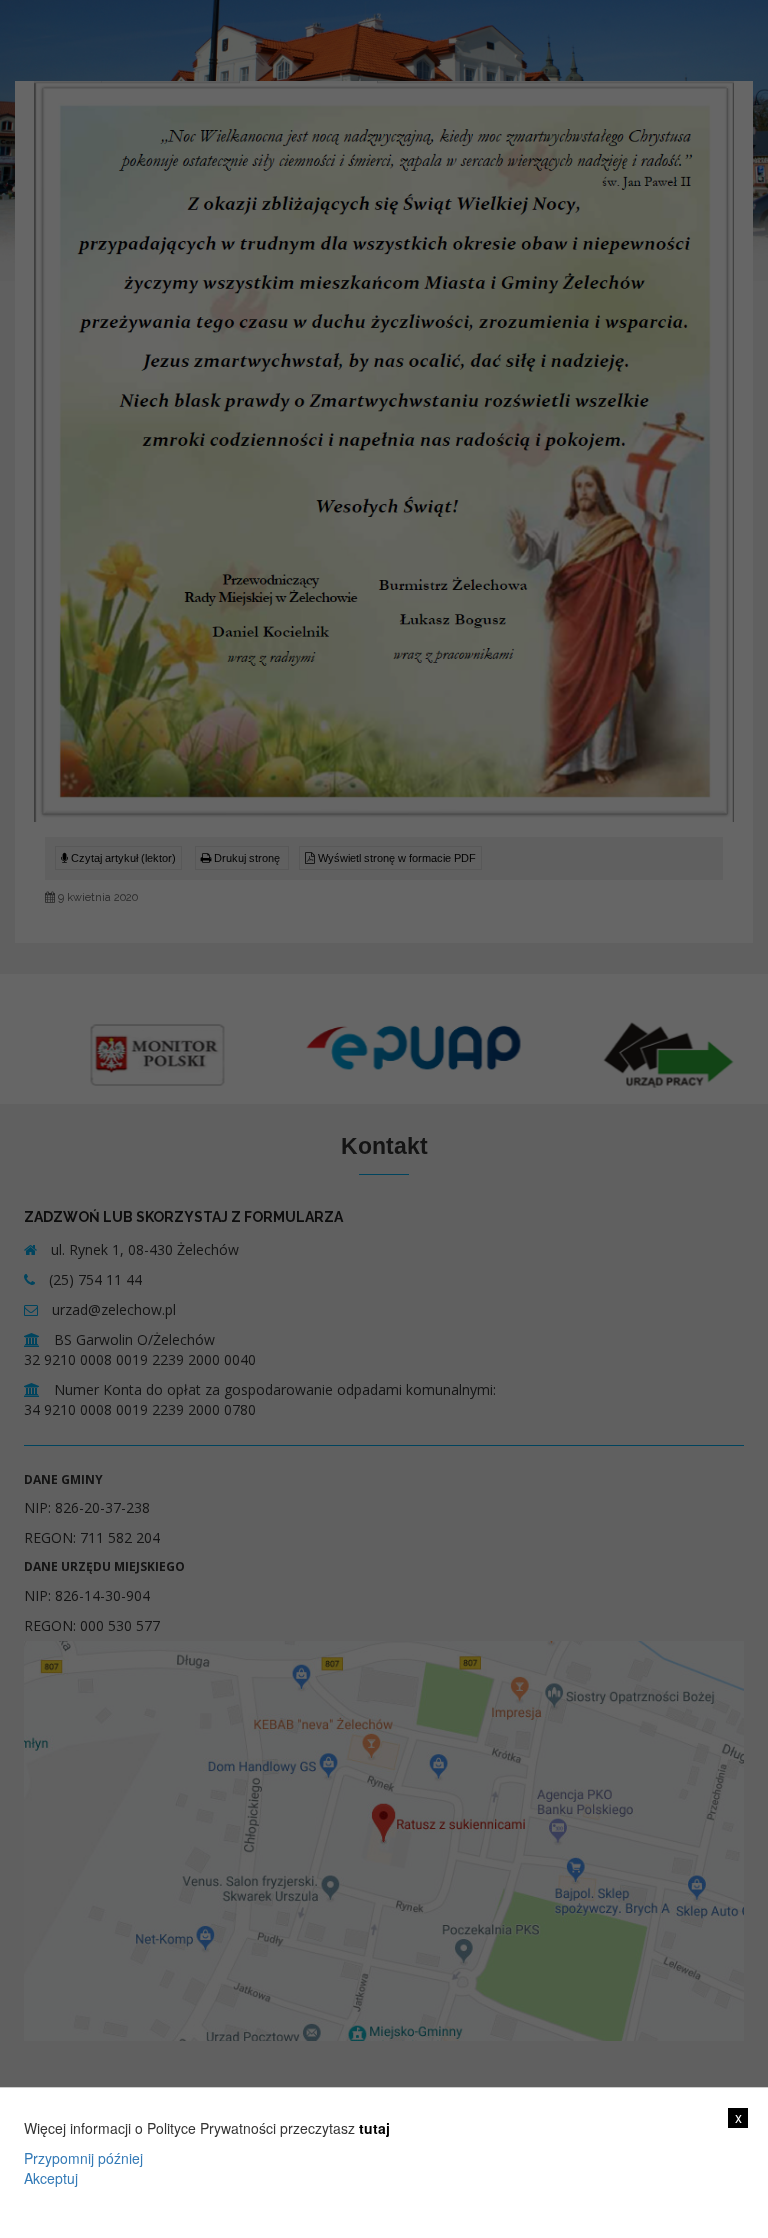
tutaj (374, 2128)
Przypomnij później (83, 2158)
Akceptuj (51, 2178)
